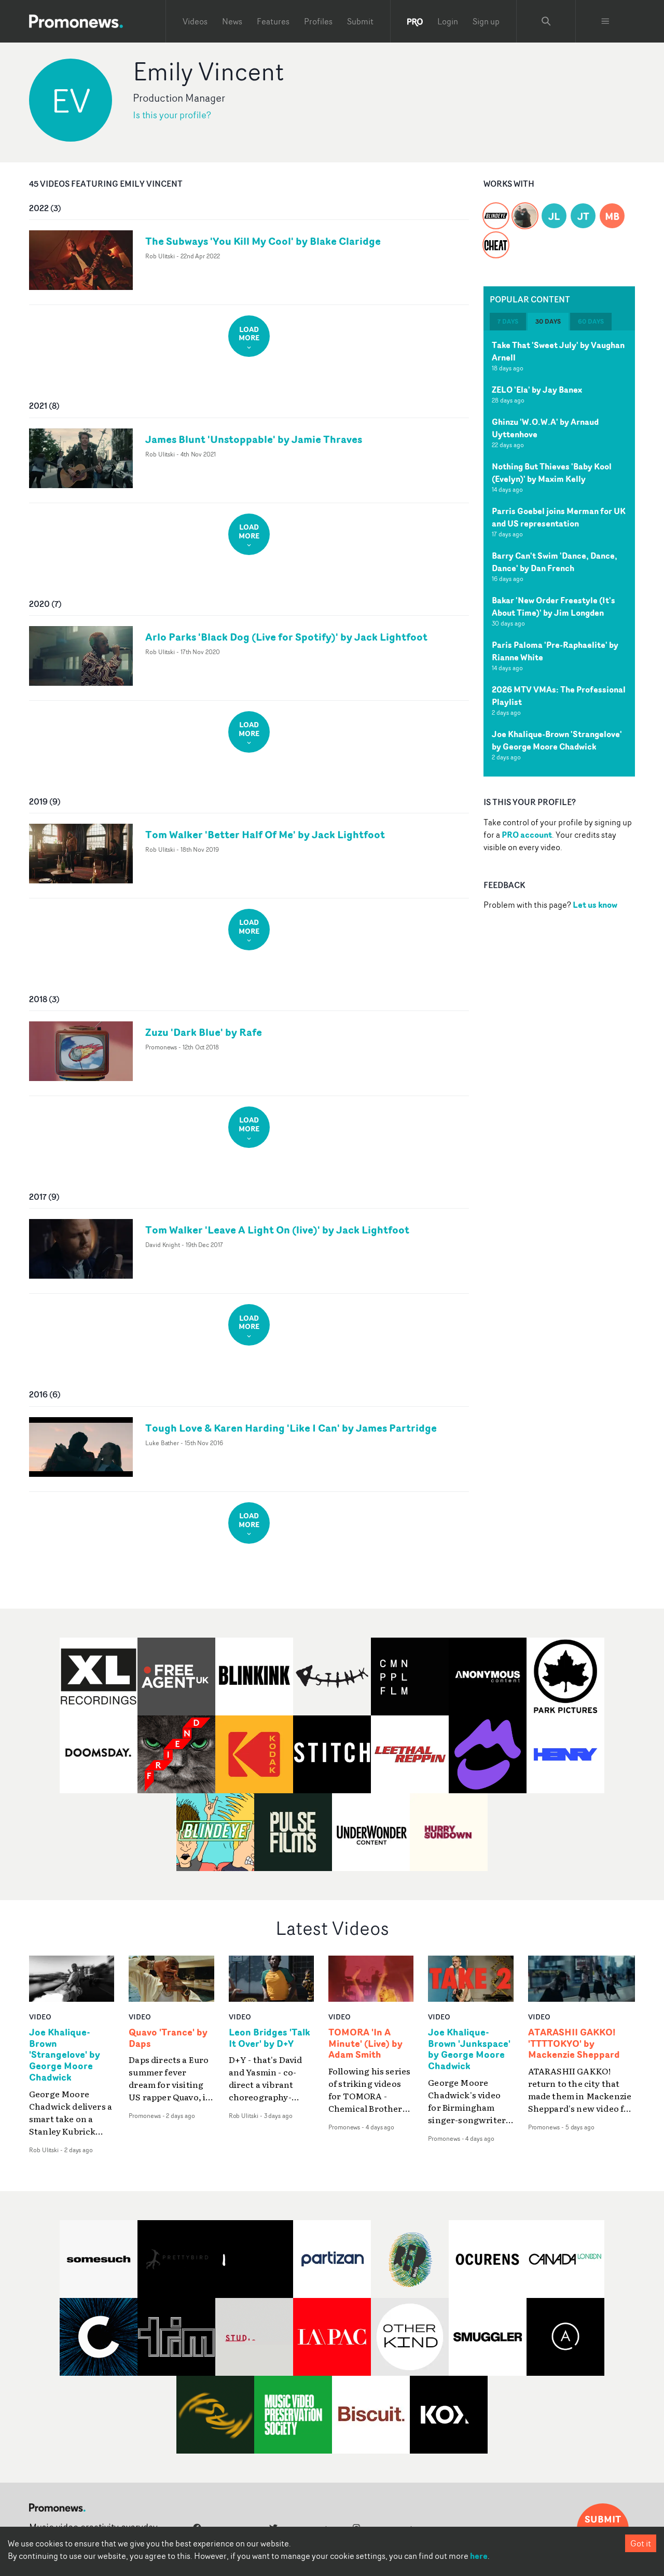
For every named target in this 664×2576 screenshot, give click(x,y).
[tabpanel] (559, 553)
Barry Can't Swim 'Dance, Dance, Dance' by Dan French (555, 562)
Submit (360, 21)
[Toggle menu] (605, 21)
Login (448, 21)
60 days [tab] (591, 321)
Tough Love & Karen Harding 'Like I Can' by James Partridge (291, 1428)
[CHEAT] (496, 239)
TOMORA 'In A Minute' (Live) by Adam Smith (365, 2044)
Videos (195, 21)
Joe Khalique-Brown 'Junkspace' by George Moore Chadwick (469, 2049)
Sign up (486, 21)
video (40, 2017)
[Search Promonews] (546, 21)
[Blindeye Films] (496, 210)
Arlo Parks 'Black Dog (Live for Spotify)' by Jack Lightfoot (286, 637)
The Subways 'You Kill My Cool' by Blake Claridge (263, 241)
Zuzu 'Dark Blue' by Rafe (204, 1032)
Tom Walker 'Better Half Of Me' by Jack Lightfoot (265, 834)
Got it (641, 2543)
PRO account (527, 835)
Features (273, 21)
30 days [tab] (548, 321)
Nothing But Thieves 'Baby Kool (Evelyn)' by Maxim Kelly (552, 473)
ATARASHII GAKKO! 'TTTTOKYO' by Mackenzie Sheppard (574, 2044)
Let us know (595, 905)
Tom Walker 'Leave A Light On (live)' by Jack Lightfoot (277, 1230)
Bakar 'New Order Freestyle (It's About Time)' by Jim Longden (554, 606)
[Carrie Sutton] (525, 210)
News (232, 21)
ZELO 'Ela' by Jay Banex (537, 390)
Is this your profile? (172, 115)
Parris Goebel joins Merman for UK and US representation (559, 517)
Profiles (318, 21)
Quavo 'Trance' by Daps (168, 2038)
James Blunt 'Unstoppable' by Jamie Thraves (254, 439)
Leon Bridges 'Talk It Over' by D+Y (269, 2038)
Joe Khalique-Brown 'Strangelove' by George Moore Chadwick (557, 740)
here (479, 2556)
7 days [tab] (508, 321)
